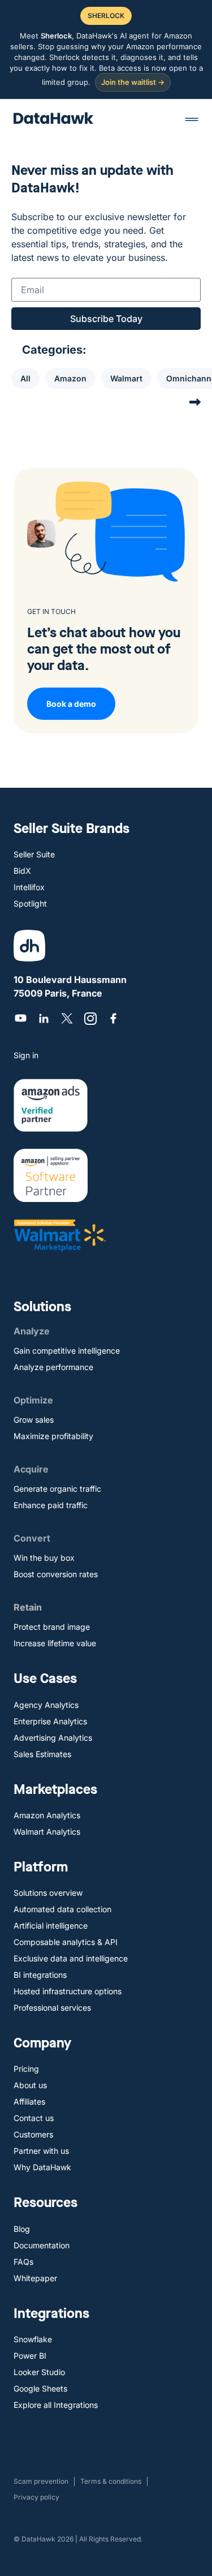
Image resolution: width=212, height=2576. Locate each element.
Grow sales (34, 1420)
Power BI (30, 2356)
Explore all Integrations (56, 2405)
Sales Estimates (42, 1754)
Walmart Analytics (47, 1832)
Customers (33, 2134)
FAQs (23, 2262)
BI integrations (40, 1975)
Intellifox (29, 887)
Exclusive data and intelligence (71, 1958)
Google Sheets (40, 2388)
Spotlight (30, 903)
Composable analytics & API (66, 1942)
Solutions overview (48, 1893)
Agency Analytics (46, 1705)
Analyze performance (53, 1367)
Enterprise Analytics (50, 1721)
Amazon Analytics (47, 1815)
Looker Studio (39, 2372)
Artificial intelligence (51, 1925)
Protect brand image (52, 1627)
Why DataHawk (42, 2167)
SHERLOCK (106, 16)
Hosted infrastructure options (68, 1991)
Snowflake (33, 2339)
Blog (22, 2229)
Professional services (52, 2008)
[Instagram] (90, 1018)
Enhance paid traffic (51, 1505)
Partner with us (41, 2151)
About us (30, 2085)
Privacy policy (36, 2497)
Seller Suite (34, 854)
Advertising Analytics (53, 1738)
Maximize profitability (53, 1436)
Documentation (42, 2245)
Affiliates (29, 2101)
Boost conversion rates (56, 1574)
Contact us (34, 2118)
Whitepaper (35, 2278)
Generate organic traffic (57, 1489)
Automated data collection (62, 1909)
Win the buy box (44, 1558)
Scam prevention (41, 2481)
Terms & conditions (111, 2481)
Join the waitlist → (133, 82)
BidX (22, 871)
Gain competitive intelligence (67, 1351)
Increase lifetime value (55, 1643)
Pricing (26, 2069)
